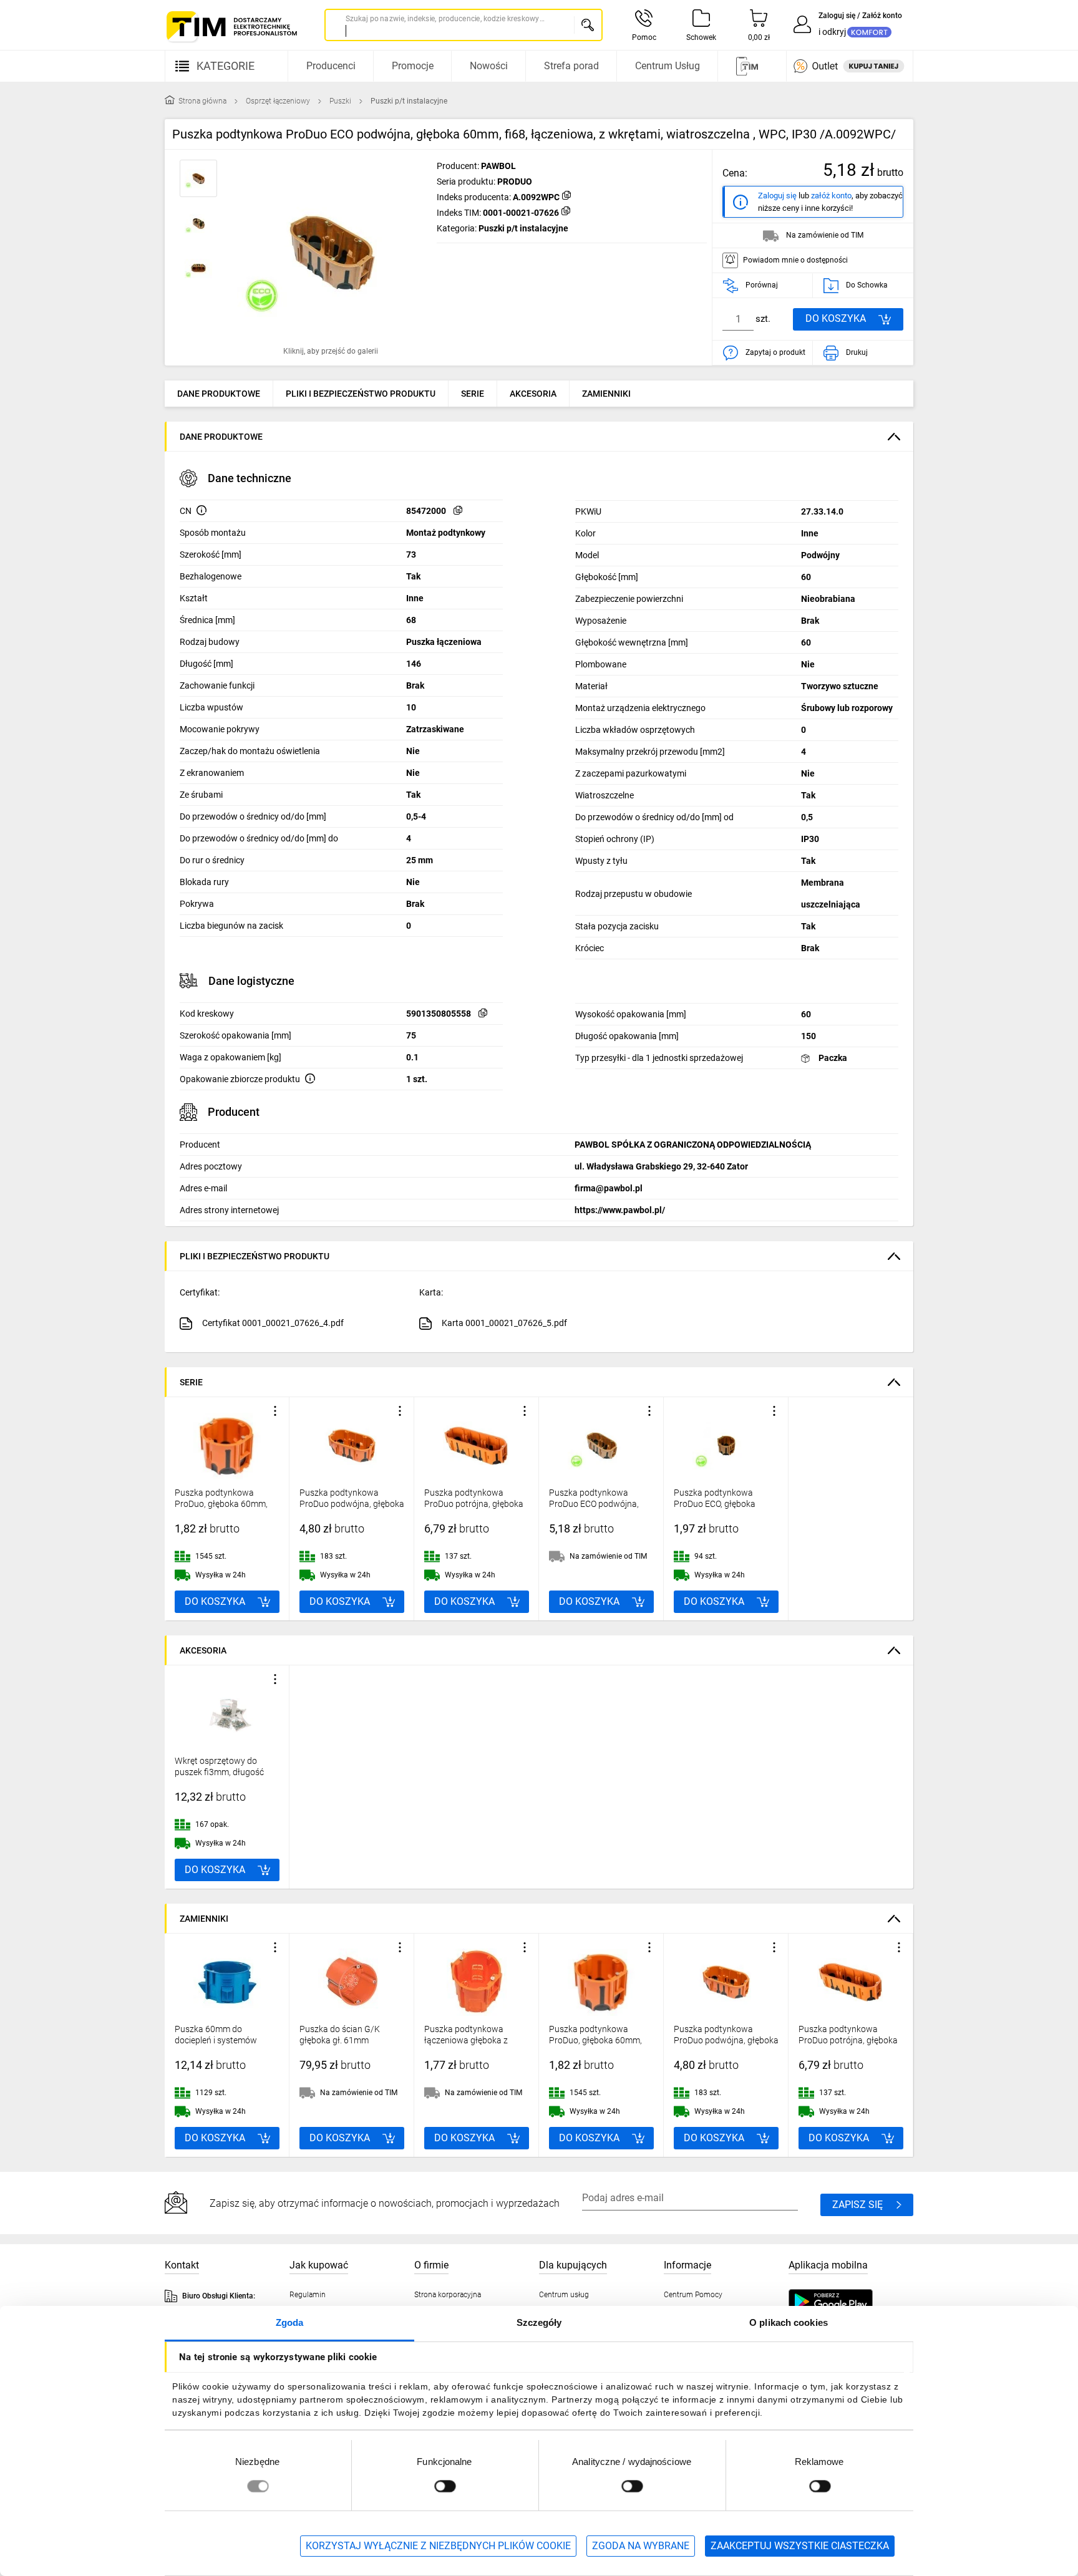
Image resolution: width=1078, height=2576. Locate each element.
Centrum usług (564, 2295)
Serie (473, 394)
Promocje (413, 66)
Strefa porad (571, 66)
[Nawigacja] (750, 66)
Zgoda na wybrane (641, 2546)
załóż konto (831, 196)
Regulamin (308, 2295)
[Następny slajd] (412, 253)
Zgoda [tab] (290, 2322)
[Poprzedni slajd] (177, 2045)
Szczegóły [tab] (539, 2322)
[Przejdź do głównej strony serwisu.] (231, 27)
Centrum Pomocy (693, 2295)
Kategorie (226, 66)
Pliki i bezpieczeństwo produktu (361, 394)
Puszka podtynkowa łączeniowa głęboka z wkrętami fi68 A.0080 (466, 2040)
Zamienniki (606, 394)
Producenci (331, 66)
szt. (763, 319)
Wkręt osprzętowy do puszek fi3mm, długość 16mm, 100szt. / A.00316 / (226, 1772)
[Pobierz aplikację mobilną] (843, 2302)
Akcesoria (533, 394)
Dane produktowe (219, 394)
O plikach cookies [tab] (789, 2322)
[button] (331, 253)
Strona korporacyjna (448, 2295)
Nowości (489, 66)
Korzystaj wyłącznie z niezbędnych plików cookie (438, 2546)
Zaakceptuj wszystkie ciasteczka (800, 2546)
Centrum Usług (668, 66)
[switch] (445, 2486)
